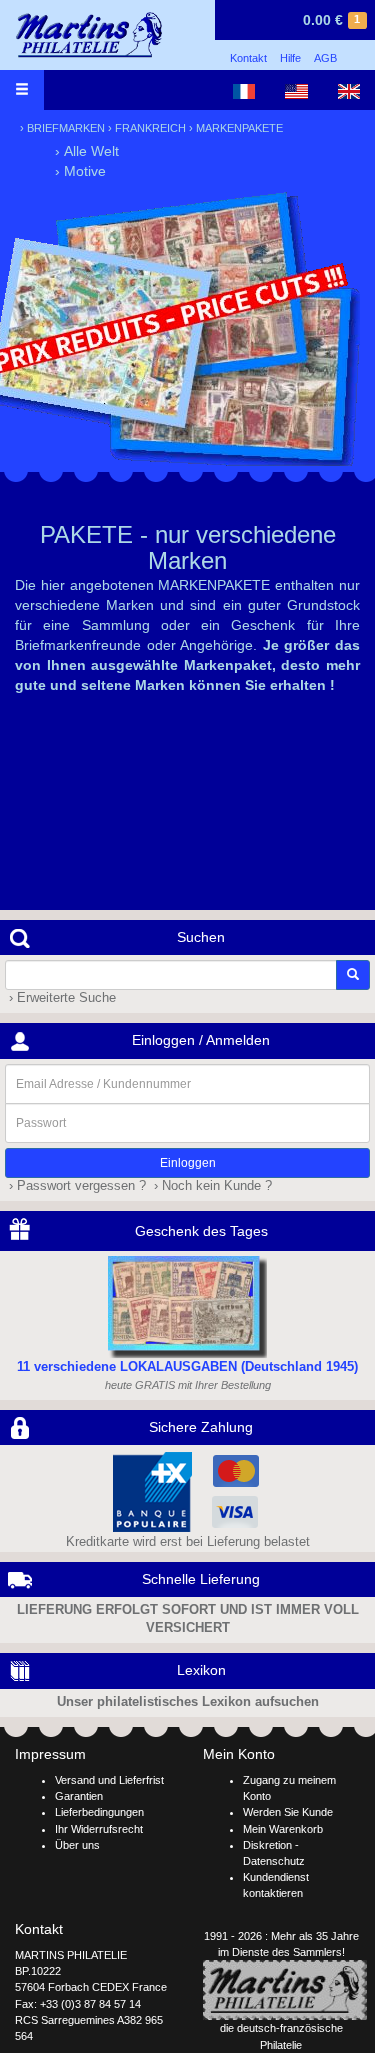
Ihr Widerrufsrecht (99, 1829)
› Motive (80, 171)
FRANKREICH (150, 128)
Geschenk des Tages (201, 1231)
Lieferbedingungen (99, 1812)
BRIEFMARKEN (66, 128)
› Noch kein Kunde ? (211, 1186)
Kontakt (248, 58)
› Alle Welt (87, 151)
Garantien (79, 1796)
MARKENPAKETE (239, 128)
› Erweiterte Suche (60, 998)
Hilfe (290, 58)
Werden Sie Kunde (288, 1812)
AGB (325, 58)
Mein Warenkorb (283, 1829)
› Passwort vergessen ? (75, 1186)
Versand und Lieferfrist (109, 1780)
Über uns (77, 1845)
